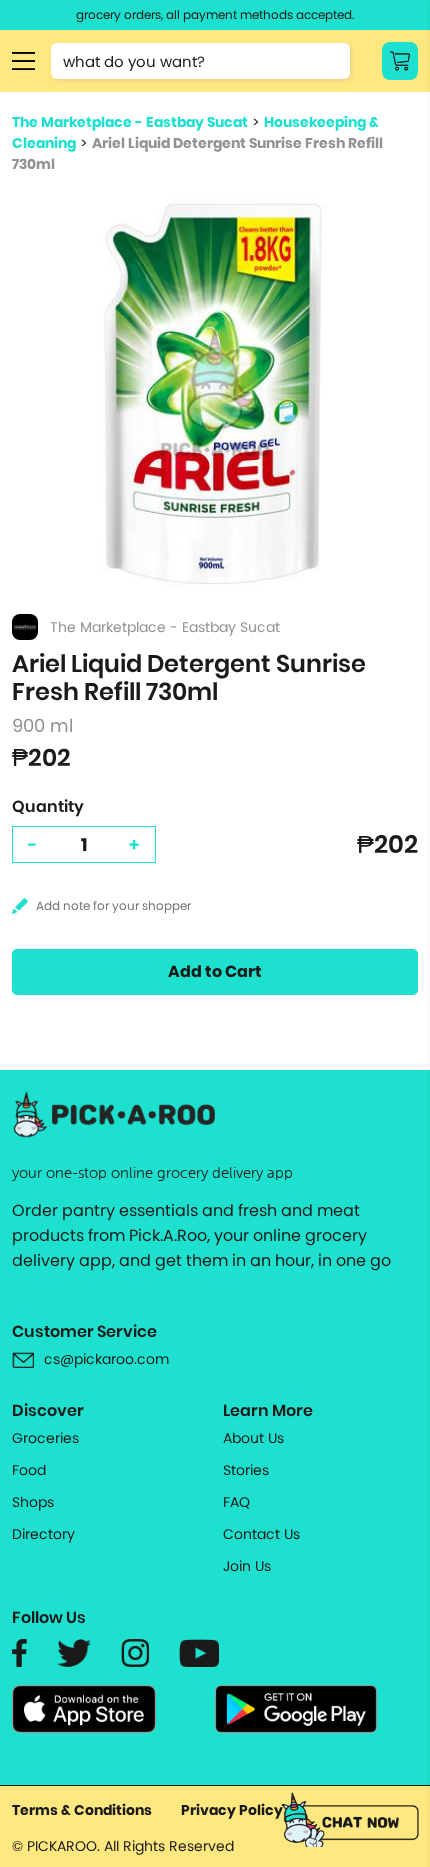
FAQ (236, 1502)
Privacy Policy (232, 1810)
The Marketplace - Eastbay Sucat (130, 122)
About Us (253, 1438)
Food (29, 1470)
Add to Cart (215, 971)
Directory (43, 1534)
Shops (33, 1502)
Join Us (247, 1566)
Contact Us (261, 1534)
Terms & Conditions (82, 1810)
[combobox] (200, 61)
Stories (246, 1470)
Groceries (45, 1438)
